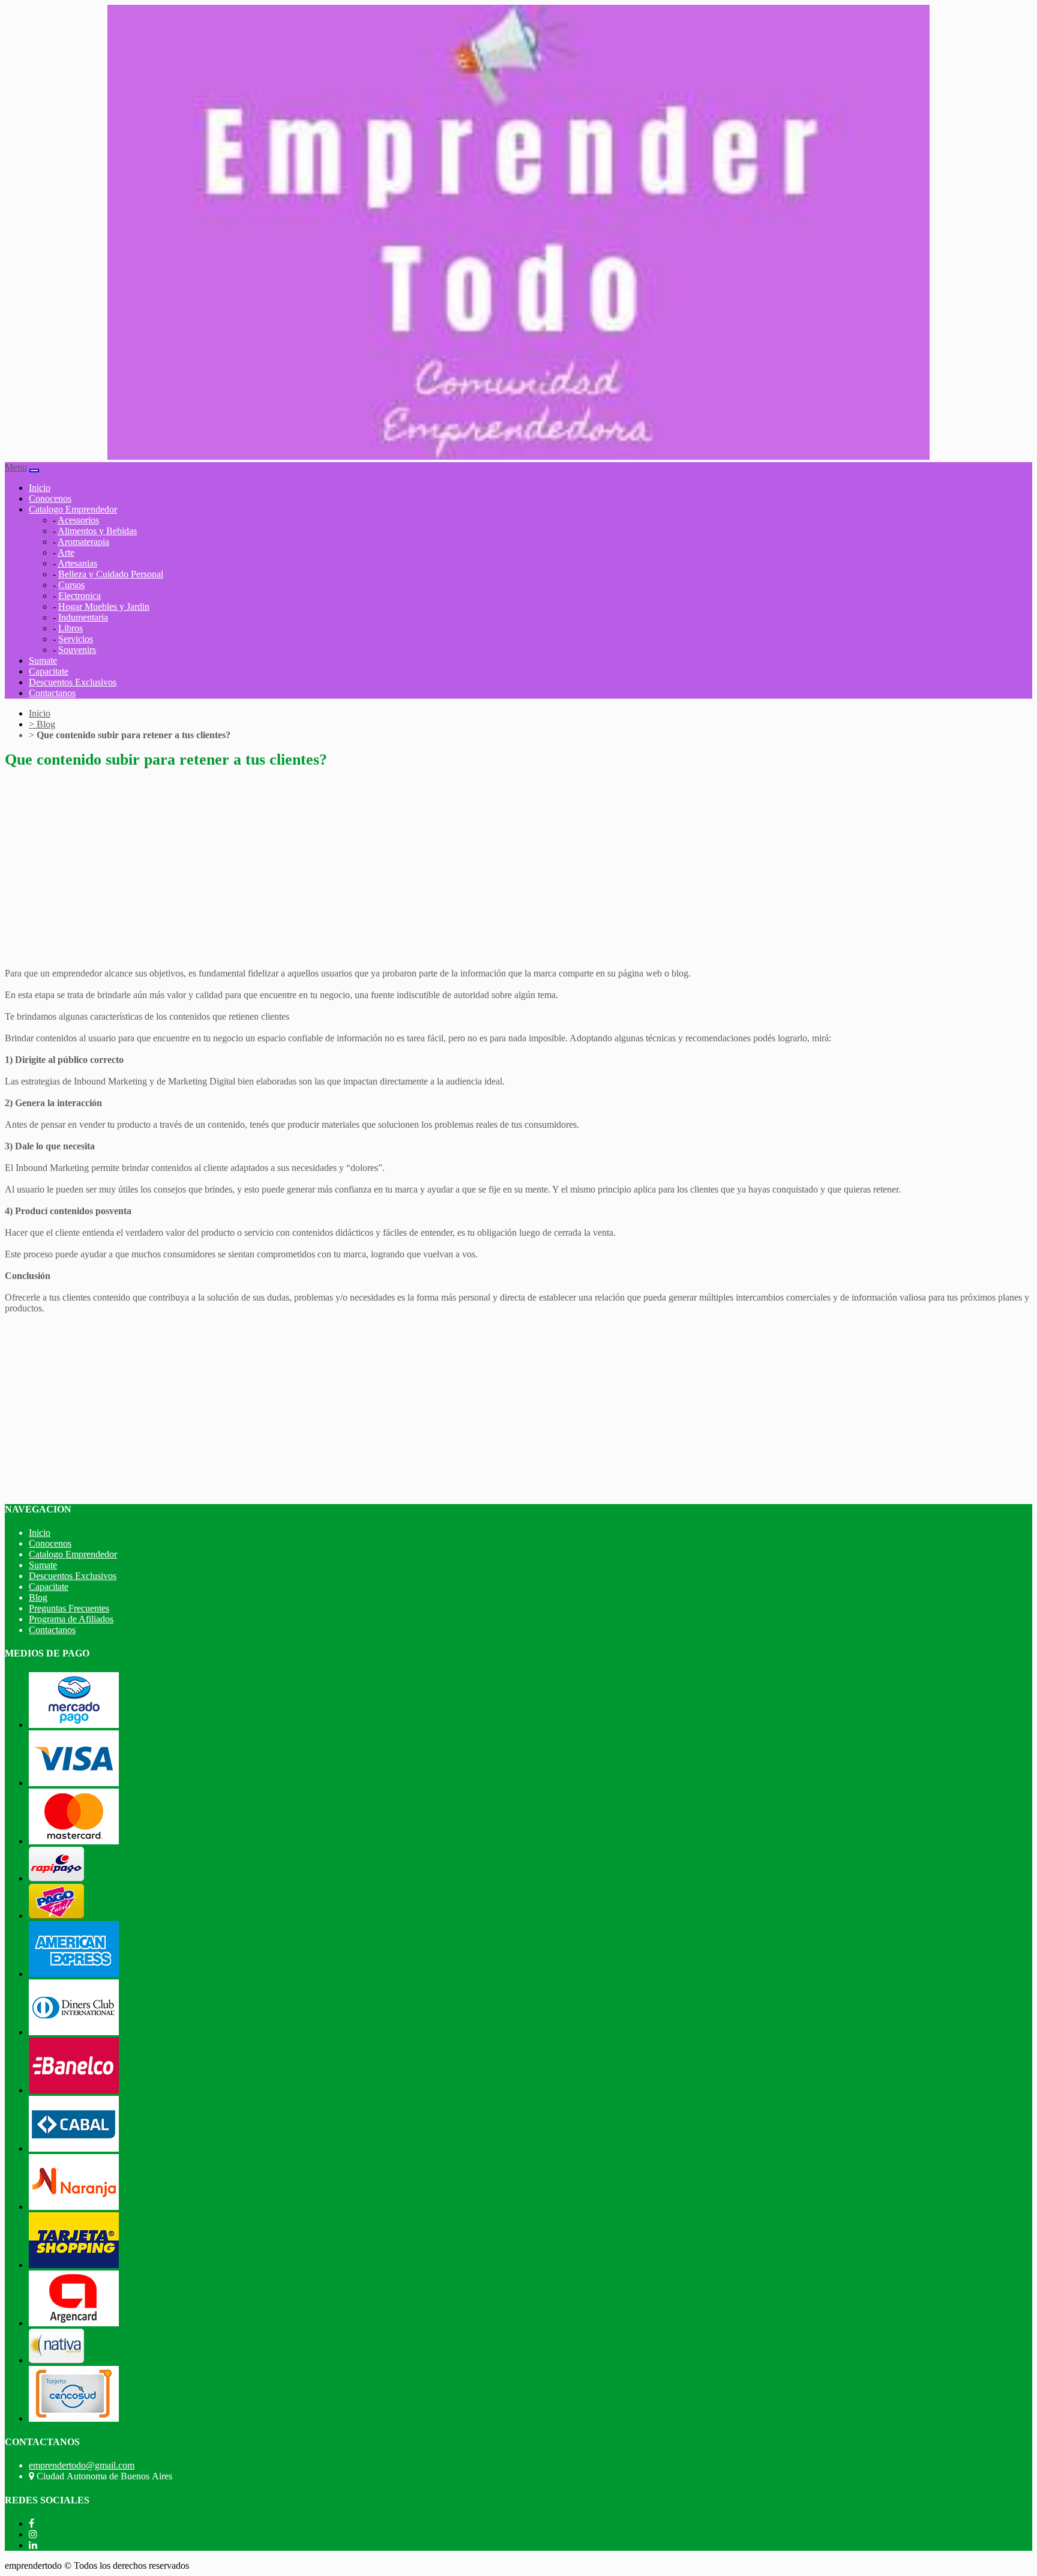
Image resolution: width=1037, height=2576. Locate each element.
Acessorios (78, 520)
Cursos (71, 585)
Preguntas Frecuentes (69, 1608)
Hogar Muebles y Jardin (104, 606)
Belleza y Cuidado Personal (111, 574)
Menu (16, 467)
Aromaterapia (83, 542)
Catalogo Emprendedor (73, 1554)
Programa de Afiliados (71, 1619)
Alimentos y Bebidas (97, 531)
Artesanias (77, 563)
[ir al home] (518, 456)
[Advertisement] (365, 864)
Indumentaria (83, 617)
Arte (66, 552)
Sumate (43, 661)
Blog (42, 724)
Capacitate (49, 671)
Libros (71, 628)
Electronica (80, 596)
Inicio (40, 488)
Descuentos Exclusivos (73, 682)
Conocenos (50, 498)
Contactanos (52, 693)
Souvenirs (77, 650)
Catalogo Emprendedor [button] (73, 509)
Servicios (76, 639)
